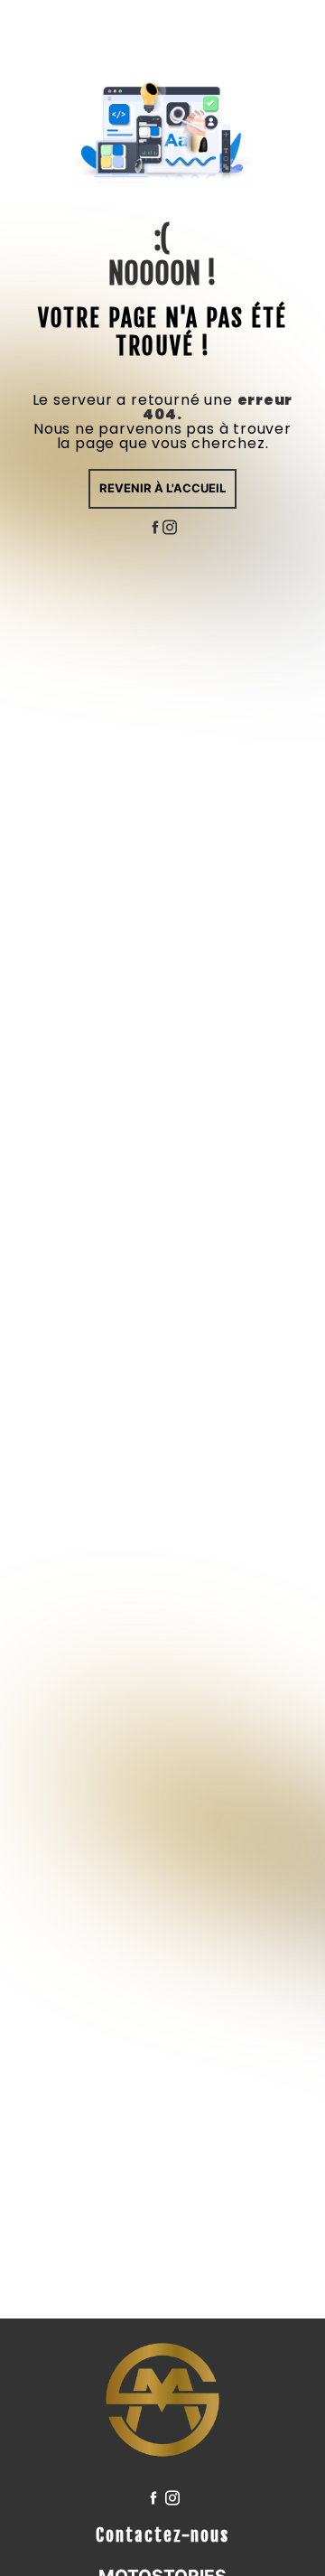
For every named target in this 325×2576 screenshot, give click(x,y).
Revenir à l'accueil (162, 488)
